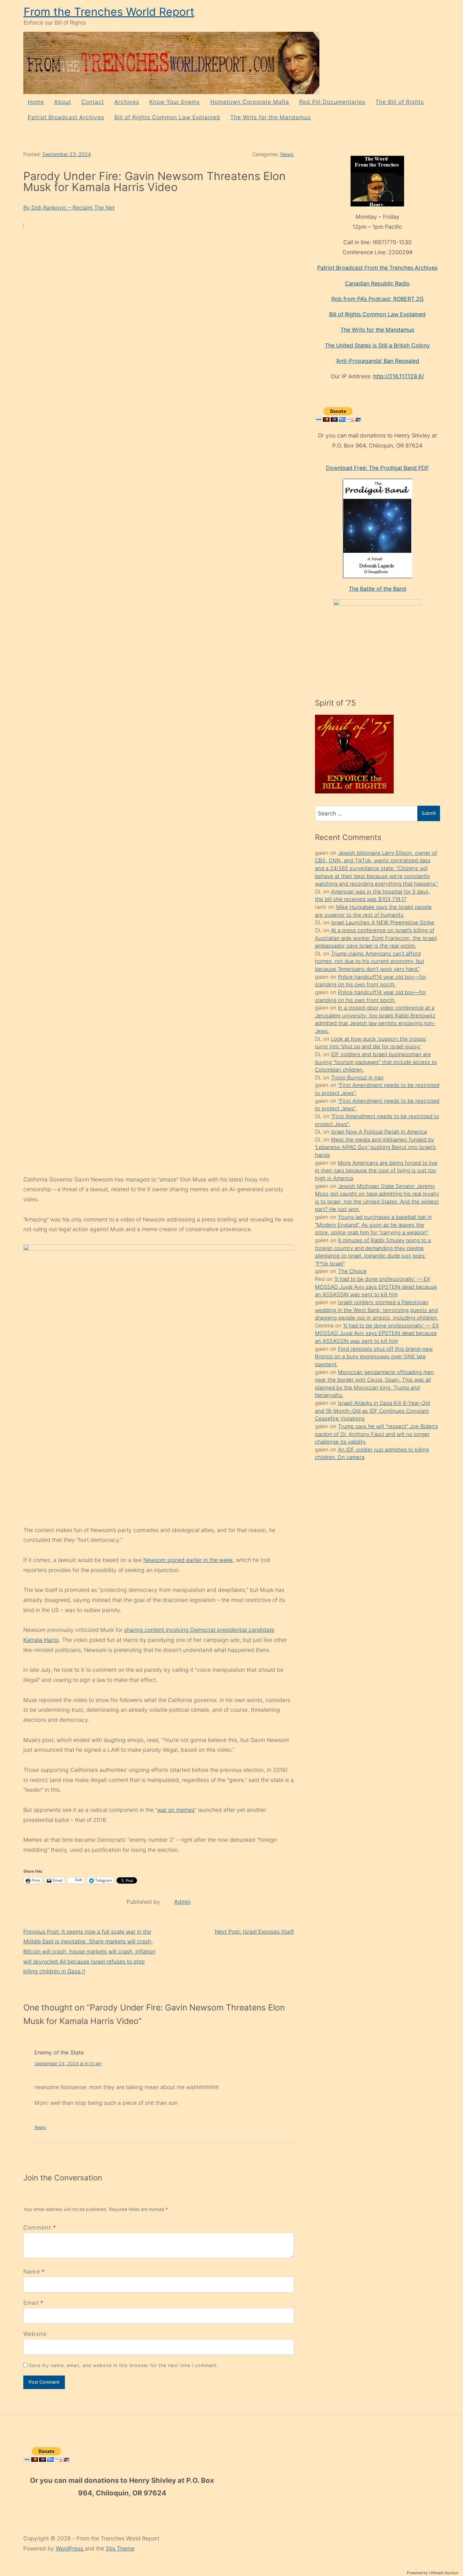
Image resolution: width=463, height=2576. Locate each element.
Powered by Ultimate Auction (433, 2573)
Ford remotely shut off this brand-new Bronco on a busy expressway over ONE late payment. (374, 1357)
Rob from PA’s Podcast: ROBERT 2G (377, 299)
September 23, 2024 (67, 154)
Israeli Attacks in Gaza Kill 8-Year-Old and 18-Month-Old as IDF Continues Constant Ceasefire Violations (372, 1411)
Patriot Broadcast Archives (66, 117)
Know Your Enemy (175, 102)
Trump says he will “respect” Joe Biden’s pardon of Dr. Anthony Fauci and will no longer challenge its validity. (377, 1434)
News (287, 154)
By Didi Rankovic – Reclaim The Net (69, 208)
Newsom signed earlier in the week (188, 1560)
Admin (182, 1902)
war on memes (176, 1810)
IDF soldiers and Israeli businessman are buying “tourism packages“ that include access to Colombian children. (376, 1062)
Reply (40, 2127)
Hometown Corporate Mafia (250, 102)
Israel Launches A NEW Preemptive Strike (383, 922)
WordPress (70, 2548)
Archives (127, 102)
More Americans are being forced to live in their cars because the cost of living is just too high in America (376, 1171)
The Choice (352, 1271)
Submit (429, 813)
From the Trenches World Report (109, 12)
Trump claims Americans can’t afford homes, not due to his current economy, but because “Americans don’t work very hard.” (370, 961)
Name (32, 2272)
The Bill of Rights (400, 102)
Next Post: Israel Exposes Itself (254, 1932)
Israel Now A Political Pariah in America (379, 1132)
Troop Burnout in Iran (357, 1078)
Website (35, 2334)
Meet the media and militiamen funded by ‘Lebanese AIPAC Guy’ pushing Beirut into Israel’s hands (375, 1147)
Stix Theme (120, 2548)
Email (31, 2303)
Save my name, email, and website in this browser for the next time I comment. (124, 2365)
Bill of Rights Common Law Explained (167, 117)
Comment (40, 2227)
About (63, 102)
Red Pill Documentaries (332, 102)
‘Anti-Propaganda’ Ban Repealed (377, 361)
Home (36, 102)
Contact (93, 102)
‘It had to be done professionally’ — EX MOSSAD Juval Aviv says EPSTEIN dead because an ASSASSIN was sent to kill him (376, 1287)
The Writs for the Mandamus (271, 117)
